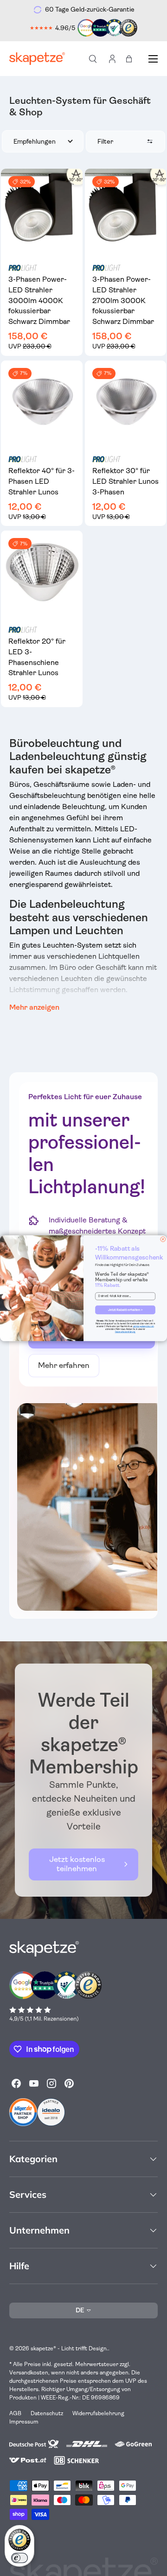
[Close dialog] (163, 1239)
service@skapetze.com (144, 1326)
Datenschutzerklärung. (125, 1332)
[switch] (19, 2558)
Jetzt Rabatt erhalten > (125, 1310)
